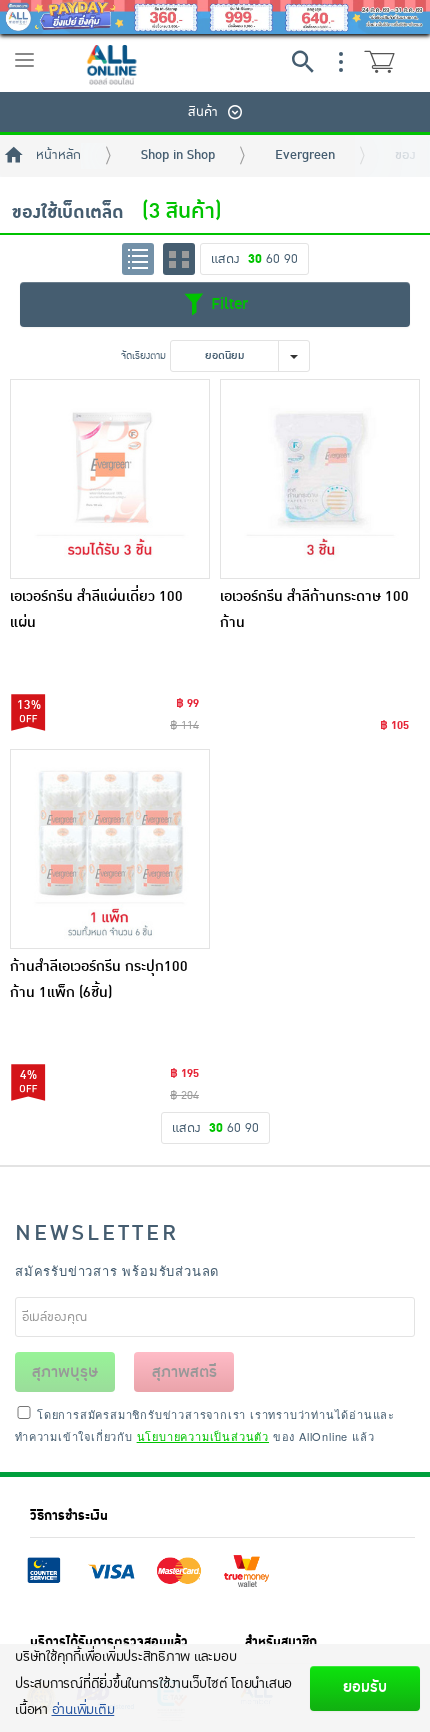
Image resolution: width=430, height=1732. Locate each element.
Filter (227, 304)
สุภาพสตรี (184, 1372)
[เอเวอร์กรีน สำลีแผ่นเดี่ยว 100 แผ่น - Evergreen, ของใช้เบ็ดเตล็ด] (110, 479)
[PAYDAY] (215, 17)
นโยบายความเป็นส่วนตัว (203, 1436)
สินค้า (203, 112)
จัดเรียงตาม (143, 355)
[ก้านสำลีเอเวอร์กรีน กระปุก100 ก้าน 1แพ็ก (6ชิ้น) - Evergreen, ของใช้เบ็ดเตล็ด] (110, 849)
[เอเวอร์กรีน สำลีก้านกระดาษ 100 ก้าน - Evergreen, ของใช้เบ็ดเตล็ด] (320, 479)
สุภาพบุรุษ (65, 1372)
